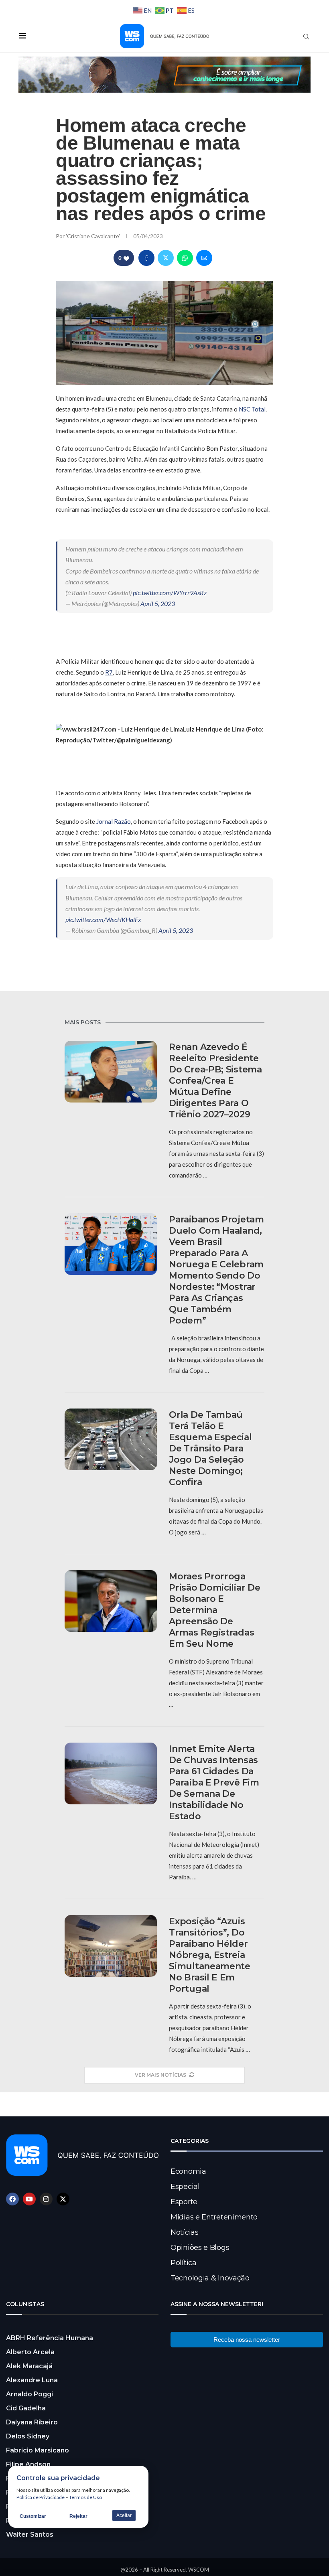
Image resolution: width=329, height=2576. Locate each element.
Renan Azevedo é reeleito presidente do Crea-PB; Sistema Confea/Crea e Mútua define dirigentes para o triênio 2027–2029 (215, 1081)
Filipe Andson (28, 2464)
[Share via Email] (204, 258)
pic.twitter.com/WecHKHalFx (103, 919)
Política (184, 2263)
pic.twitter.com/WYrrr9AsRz (170, 593)
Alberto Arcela (30, 2352)
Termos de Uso (85, 2497)
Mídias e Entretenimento (214, 2217)
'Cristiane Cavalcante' (93, 236)
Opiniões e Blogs (200, 2248)
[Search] (306, 36)
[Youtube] (29, 2199)
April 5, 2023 (158, 603)
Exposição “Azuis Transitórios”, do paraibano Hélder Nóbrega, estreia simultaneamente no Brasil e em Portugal (210, 1955)
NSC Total (252, 409)
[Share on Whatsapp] (185, 258)
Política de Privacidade (41, 2497)
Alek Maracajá (29, 2366)
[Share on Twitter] (166, 258)
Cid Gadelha (26, 2408)
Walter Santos (30, 2534)
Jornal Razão (114, 821)
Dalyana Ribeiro (32, 2422)
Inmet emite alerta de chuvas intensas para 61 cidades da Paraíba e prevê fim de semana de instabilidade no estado (214, 1783)
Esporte (184, 2202)
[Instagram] (46, 2199)
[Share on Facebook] (146, 258)
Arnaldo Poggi (29, 2394)
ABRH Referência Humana (50, 2338)
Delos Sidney (28, 2436)
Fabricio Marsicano (38, 2450)
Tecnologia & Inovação (210, 2278)
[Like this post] (126, 258)
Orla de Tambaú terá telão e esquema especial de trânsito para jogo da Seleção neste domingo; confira (210, 1448)
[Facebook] (12, 2199)
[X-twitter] (63, 2199)
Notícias (185, 2232)
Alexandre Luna (32, 2380)
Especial (185, 2187)
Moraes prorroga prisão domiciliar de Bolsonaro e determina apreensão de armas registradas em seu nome (214, 1610)
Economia (188, 2171)
